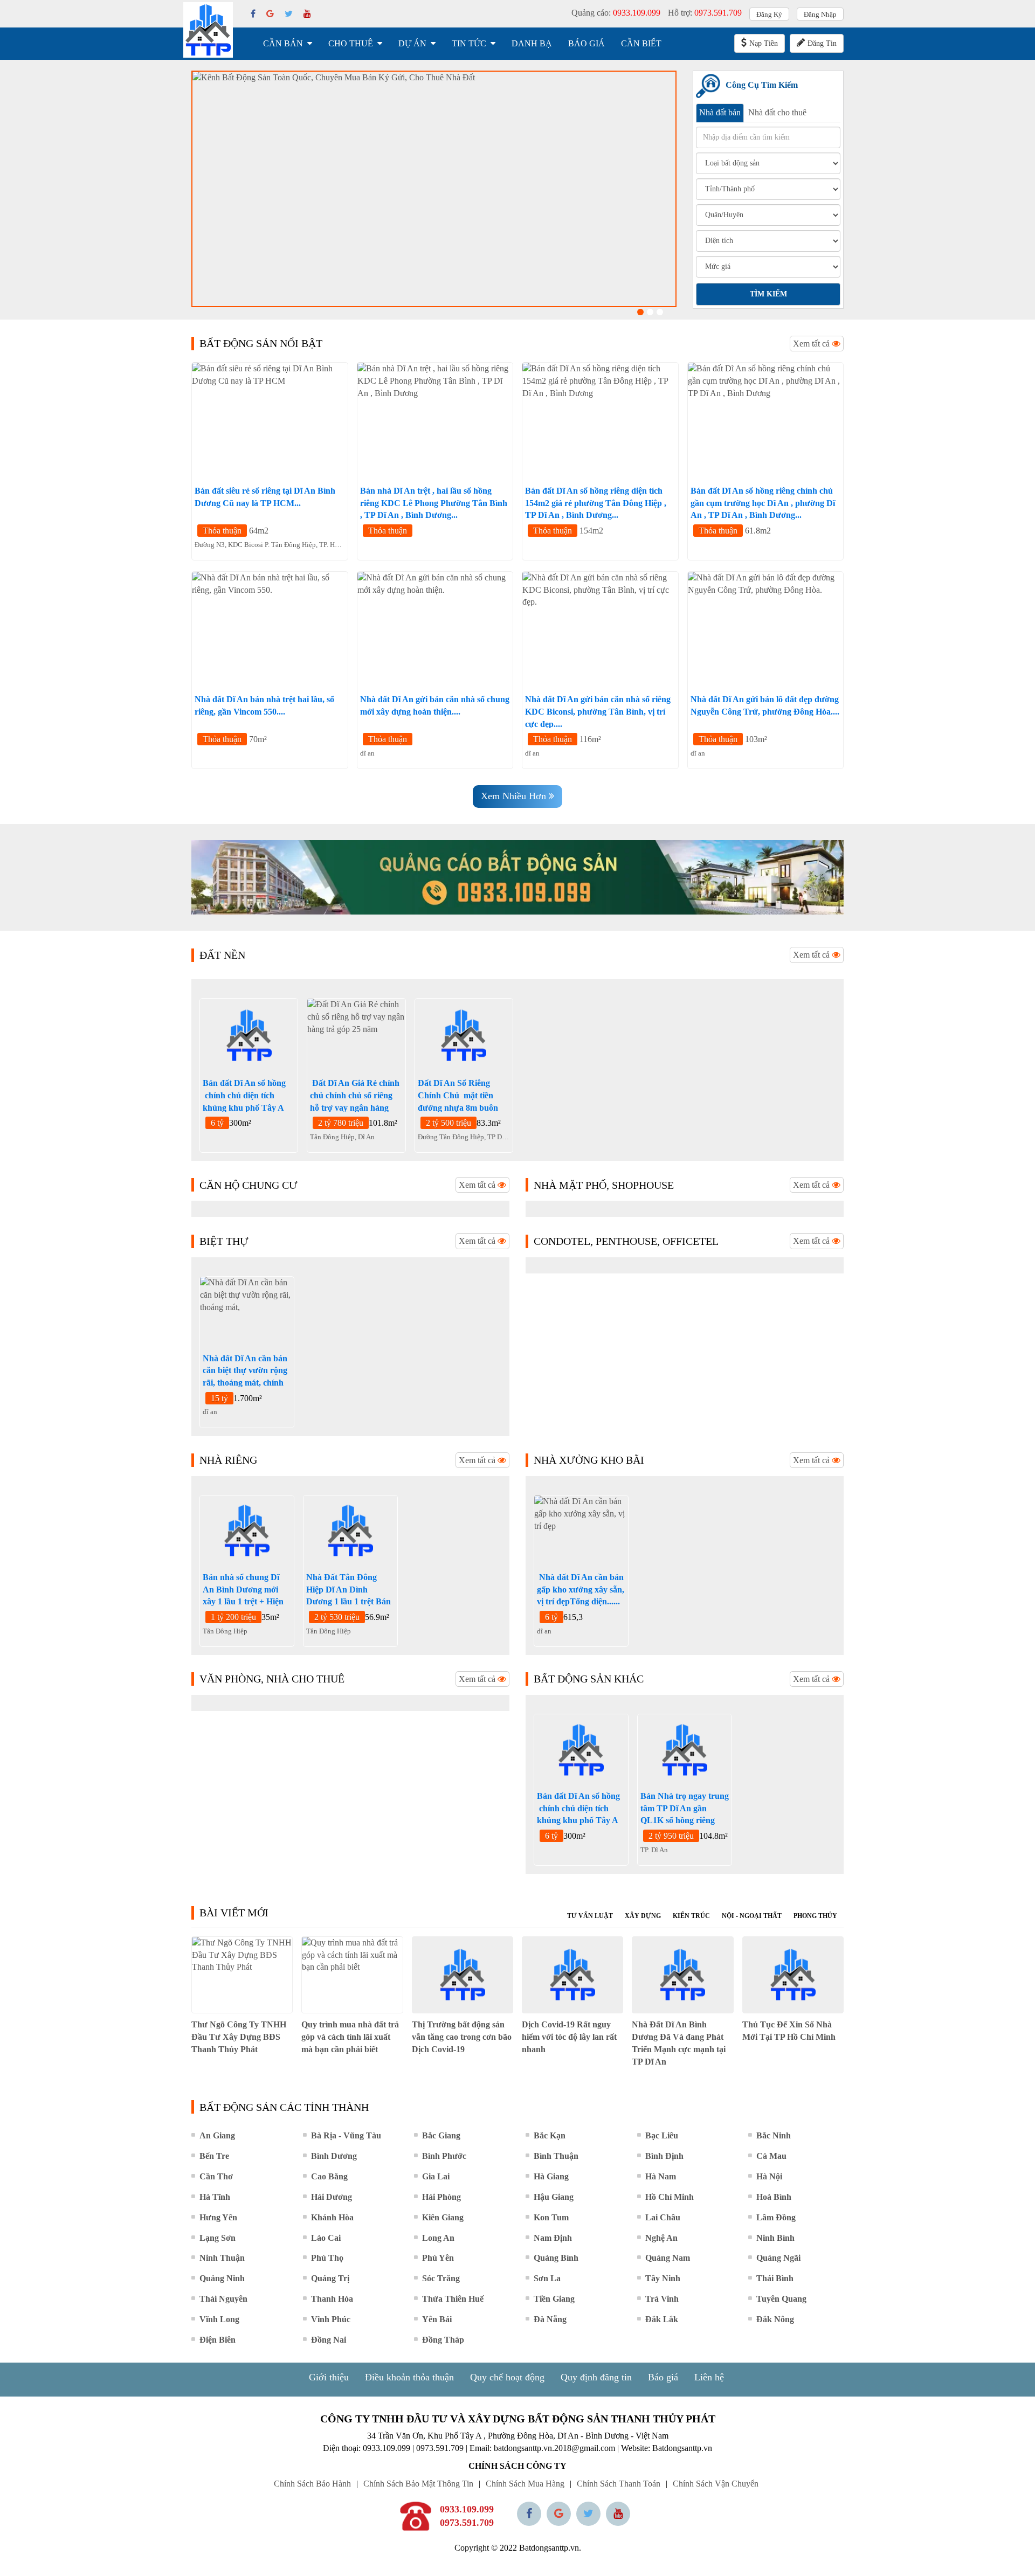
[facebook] (253, 14)
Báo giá (586, 43)
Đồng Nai (329, 2340)
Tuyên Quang (781, 2299)
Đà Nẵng (550, 2319)
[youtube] (307, 14)
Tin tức (469, 43)
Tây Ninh (663, 2278)
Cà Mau (771, 2156)
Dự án (412, 43)
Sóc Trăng (441, 2278)
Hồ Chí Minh (670, 2197)
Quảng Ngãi (778, 2258)
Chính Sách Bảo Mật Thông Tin (418, 2484)
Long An (438, 2238)
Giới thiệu (329, 2377)
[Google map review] (559, 2514)
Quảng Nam (668, 2258)
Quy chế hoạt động (507, 2377)
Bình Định (664, 2156)
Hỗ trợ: (705, 13)
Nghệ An (661, 2238)
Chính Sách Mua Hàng (525, 2484)
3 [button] (660, 312)
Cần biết (641, 43)
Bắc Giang (441, 2135)
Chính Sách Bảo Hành (312, 2484)
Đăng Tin (822, 43)
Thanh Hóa (332, 2299)
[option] (434, 189)
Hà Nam (661, 2176)
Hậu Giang (554, 2197)
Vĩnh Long (219, 2319)
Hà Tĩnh (215, 2197)
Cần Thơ (216, 2176)
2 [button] (650, 312)
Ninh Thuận (222, 2258)
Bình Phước (444, 2156)
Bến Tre (214, 2156)
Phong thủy (815, 1916)
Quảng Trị (330, 2278)
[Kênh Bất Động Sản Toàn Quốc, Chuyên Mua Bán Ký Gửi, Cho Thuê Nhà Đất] (434, 189)
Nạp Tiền (764, 43)
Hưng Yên (218, 2217)
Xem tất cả (812, 344)
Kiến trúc (691, 1916)
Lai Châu (663, 2217)
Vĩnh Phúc (331, 2319)
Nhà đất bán (720, 112)
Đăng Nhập (820, 14)
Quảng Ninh (222, 2278)
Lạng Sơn (218, 2238)
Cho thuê (351, 43)
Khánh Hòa (332, 2217)
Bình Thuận (556, 2156)
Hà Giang (551, 2176)
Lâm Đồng (776, 2217)
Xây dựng (643, 1916)
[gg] (270, 14)
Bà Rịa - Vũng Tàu (346, 2135)
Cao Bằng (329, 2176)
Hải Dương (332, 2197)
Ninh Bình (775, 2238)
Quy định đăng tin (596, 2377)
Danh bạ (532, 43)
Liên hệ (709, 2377)
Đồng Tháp (443, 2340)
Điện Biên (218, 2340)
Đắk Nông (775, 2319)
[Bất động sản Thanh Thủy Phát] (208, 30)
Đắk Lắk (662, 2319)
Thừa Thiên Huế (453, 2299)
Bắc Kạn (550, 2135)
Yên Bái (437, 2319)
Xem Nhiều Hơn (515, 796)
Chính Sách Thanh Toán (619, 2484)
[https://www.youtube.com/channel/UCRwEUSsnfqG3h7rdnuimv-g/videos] (618, 2514)
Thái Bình (775, 2278)
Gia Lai (436, 2176)
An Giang (217, 2135)
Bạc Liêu (662, 2135)
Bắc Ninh (774, 2135)
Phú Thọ (327, 2258)
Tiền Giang (554, 2299)
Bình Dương (334, 2156)
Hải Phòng (441, 2197)
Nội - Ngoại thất (752, 1916)
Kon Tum (551, 2217)
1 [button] (640, 312)
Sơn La (547, 2278)
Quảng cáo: (616, 13)
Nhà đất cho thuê (777, 112)
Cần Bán (283, 43)
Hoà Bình (774, 2197)
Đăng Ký (769, 14)
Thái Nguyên (223, 2299)
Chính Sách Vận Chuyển (716, 2484)
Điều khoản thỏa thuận (409, 2377)
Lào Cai (326, 2238)
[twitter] (289, 14)
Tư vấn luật (590, 1916)
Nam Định (553, 2238)
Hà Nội (769, 2176)
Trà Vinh (662, 2299)
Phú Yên (438, 2258)
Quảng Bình (556, 2258)
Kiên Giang (443, 2217)
